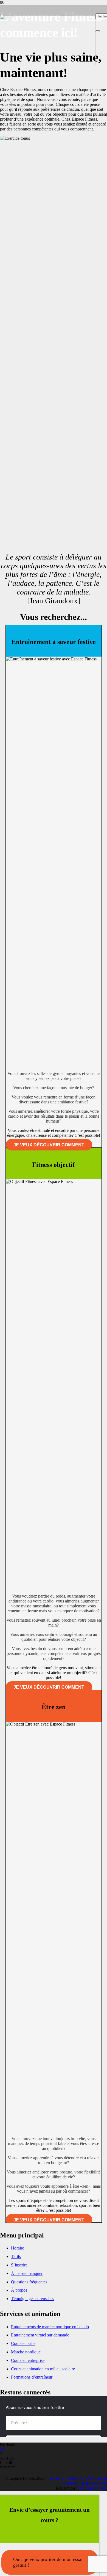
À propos (19, 2290)
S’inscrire (19, 2265)
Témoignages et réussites (33, 2299)
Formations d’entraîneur (32, 2377)
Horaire (18, 2248)
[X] (2, 2450)
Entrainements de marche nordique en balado (50, 2327)
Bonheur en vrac (93, 2488)
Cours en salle (23, 2343)
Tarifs (16, 2256)
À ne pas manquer (27, 2273)
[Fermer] (98, 31)
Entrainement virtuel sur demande (40, 2335)
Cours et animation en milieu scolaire (43, 2369)
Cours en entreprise (28, 2360)
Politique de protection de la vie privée (85, 2481)
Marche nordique (26, 2352)
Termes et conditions (66, 2478)
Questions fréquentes (29, 2282)
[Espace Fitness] (48, 64)
